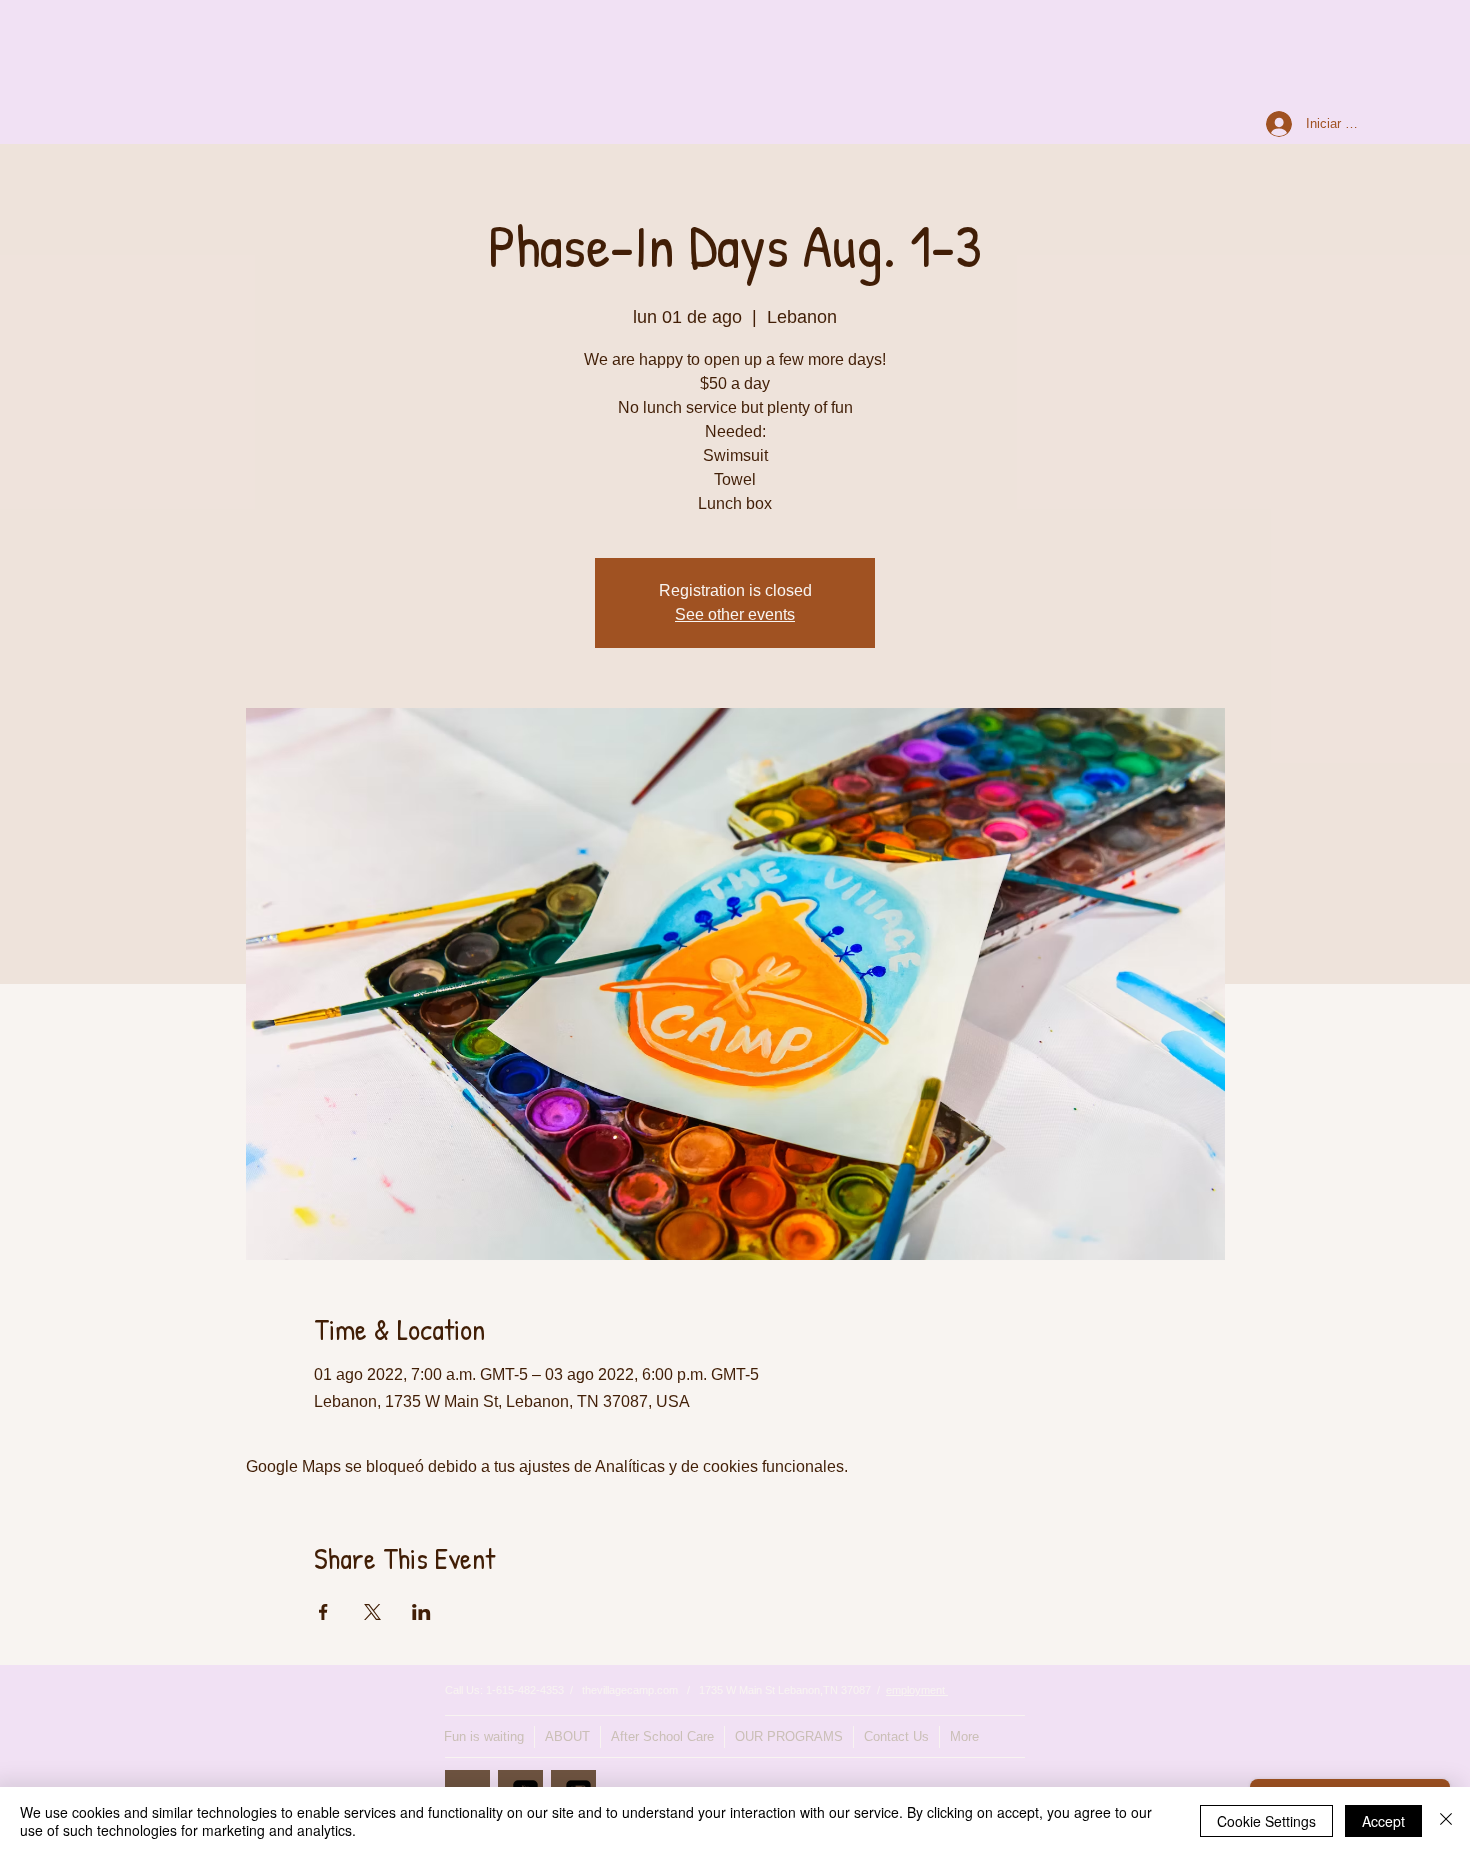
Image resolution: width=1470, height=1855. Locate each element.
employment (917, 1690)
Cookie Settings (1266, 1821)
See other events (735, 614)
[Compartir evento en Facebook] (323, 1612)
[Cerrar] (1446, 1821)
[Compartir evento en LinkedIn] (421, 1612)
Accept (1383, 1821)
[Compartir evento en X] (372, 1612)
